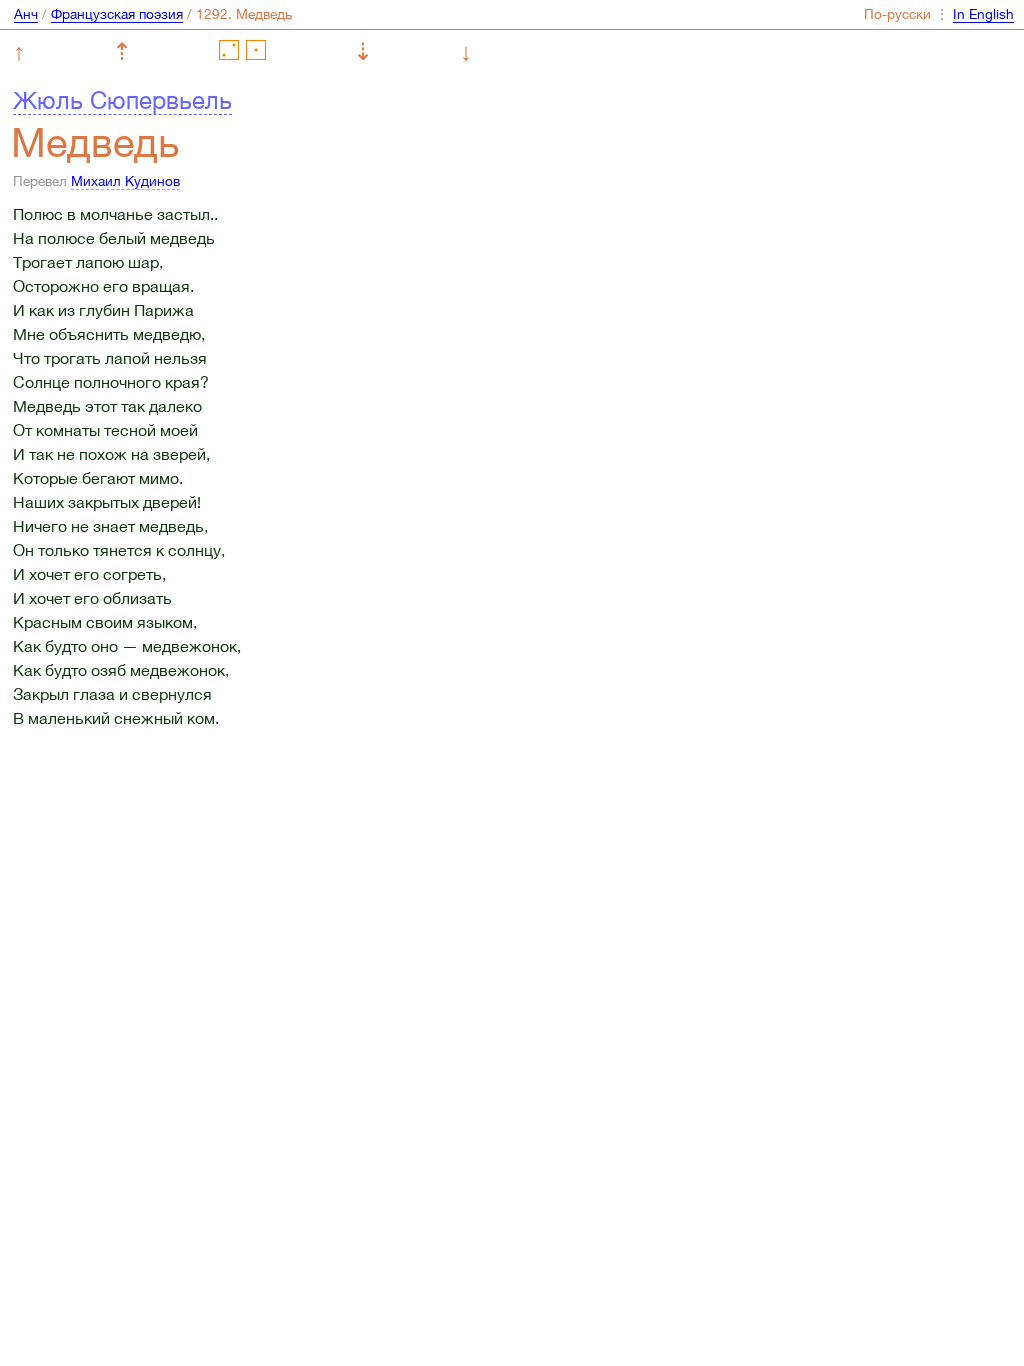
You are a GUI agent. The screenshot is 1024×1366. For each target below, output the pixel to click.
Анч (26, 14)
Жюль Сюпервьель (122, 100)
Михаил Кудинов (125, 181)
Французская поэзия (117, 14)
